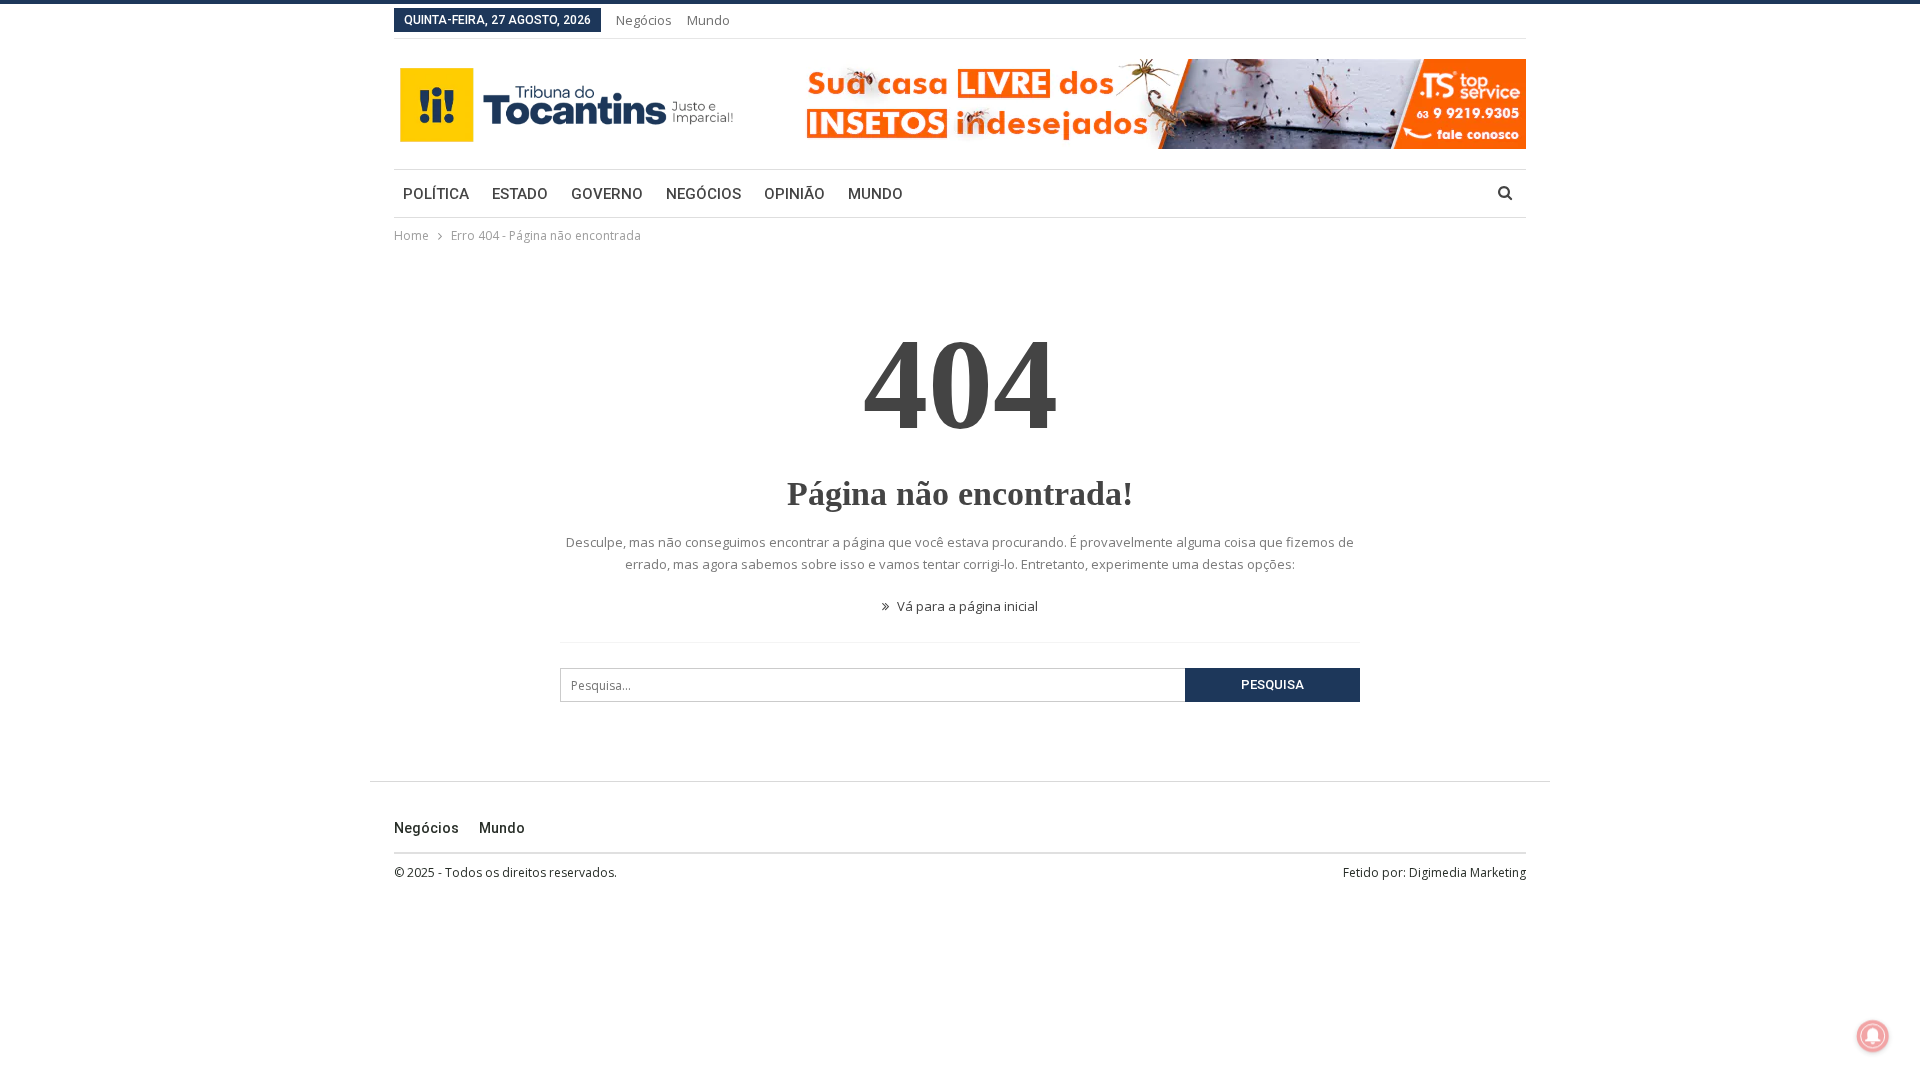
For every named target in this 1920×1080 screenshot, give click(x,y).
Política (436, 194)
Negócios (644, 20)
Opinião (794, 194)
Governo (607, 194)
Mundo (708, 20)
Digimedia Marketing (1467, 872)
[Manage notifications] (1873, 1036)
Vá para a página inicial (966, 606)
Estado (520, 194)
